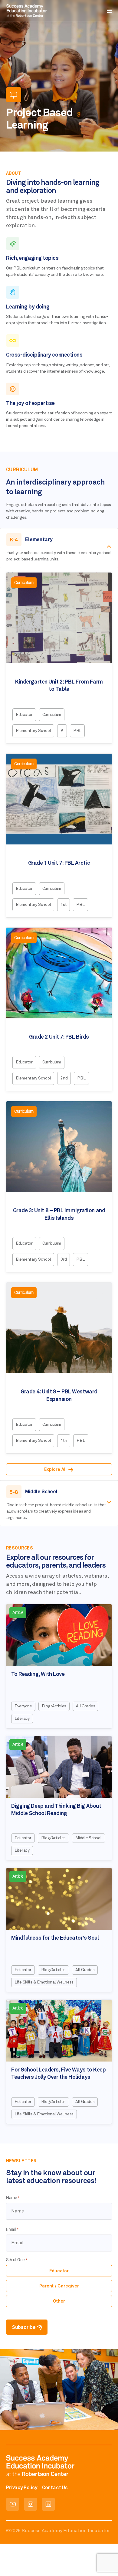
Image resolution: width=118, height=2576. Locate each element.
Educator (59, 2271)
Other (59, 2301)
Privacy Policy (22, 2488)
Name (13, 2198)
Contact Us (55, 2488)
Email (12, 2230)
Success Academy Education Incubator (66, 2531)
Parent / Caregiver (59, 2286)
